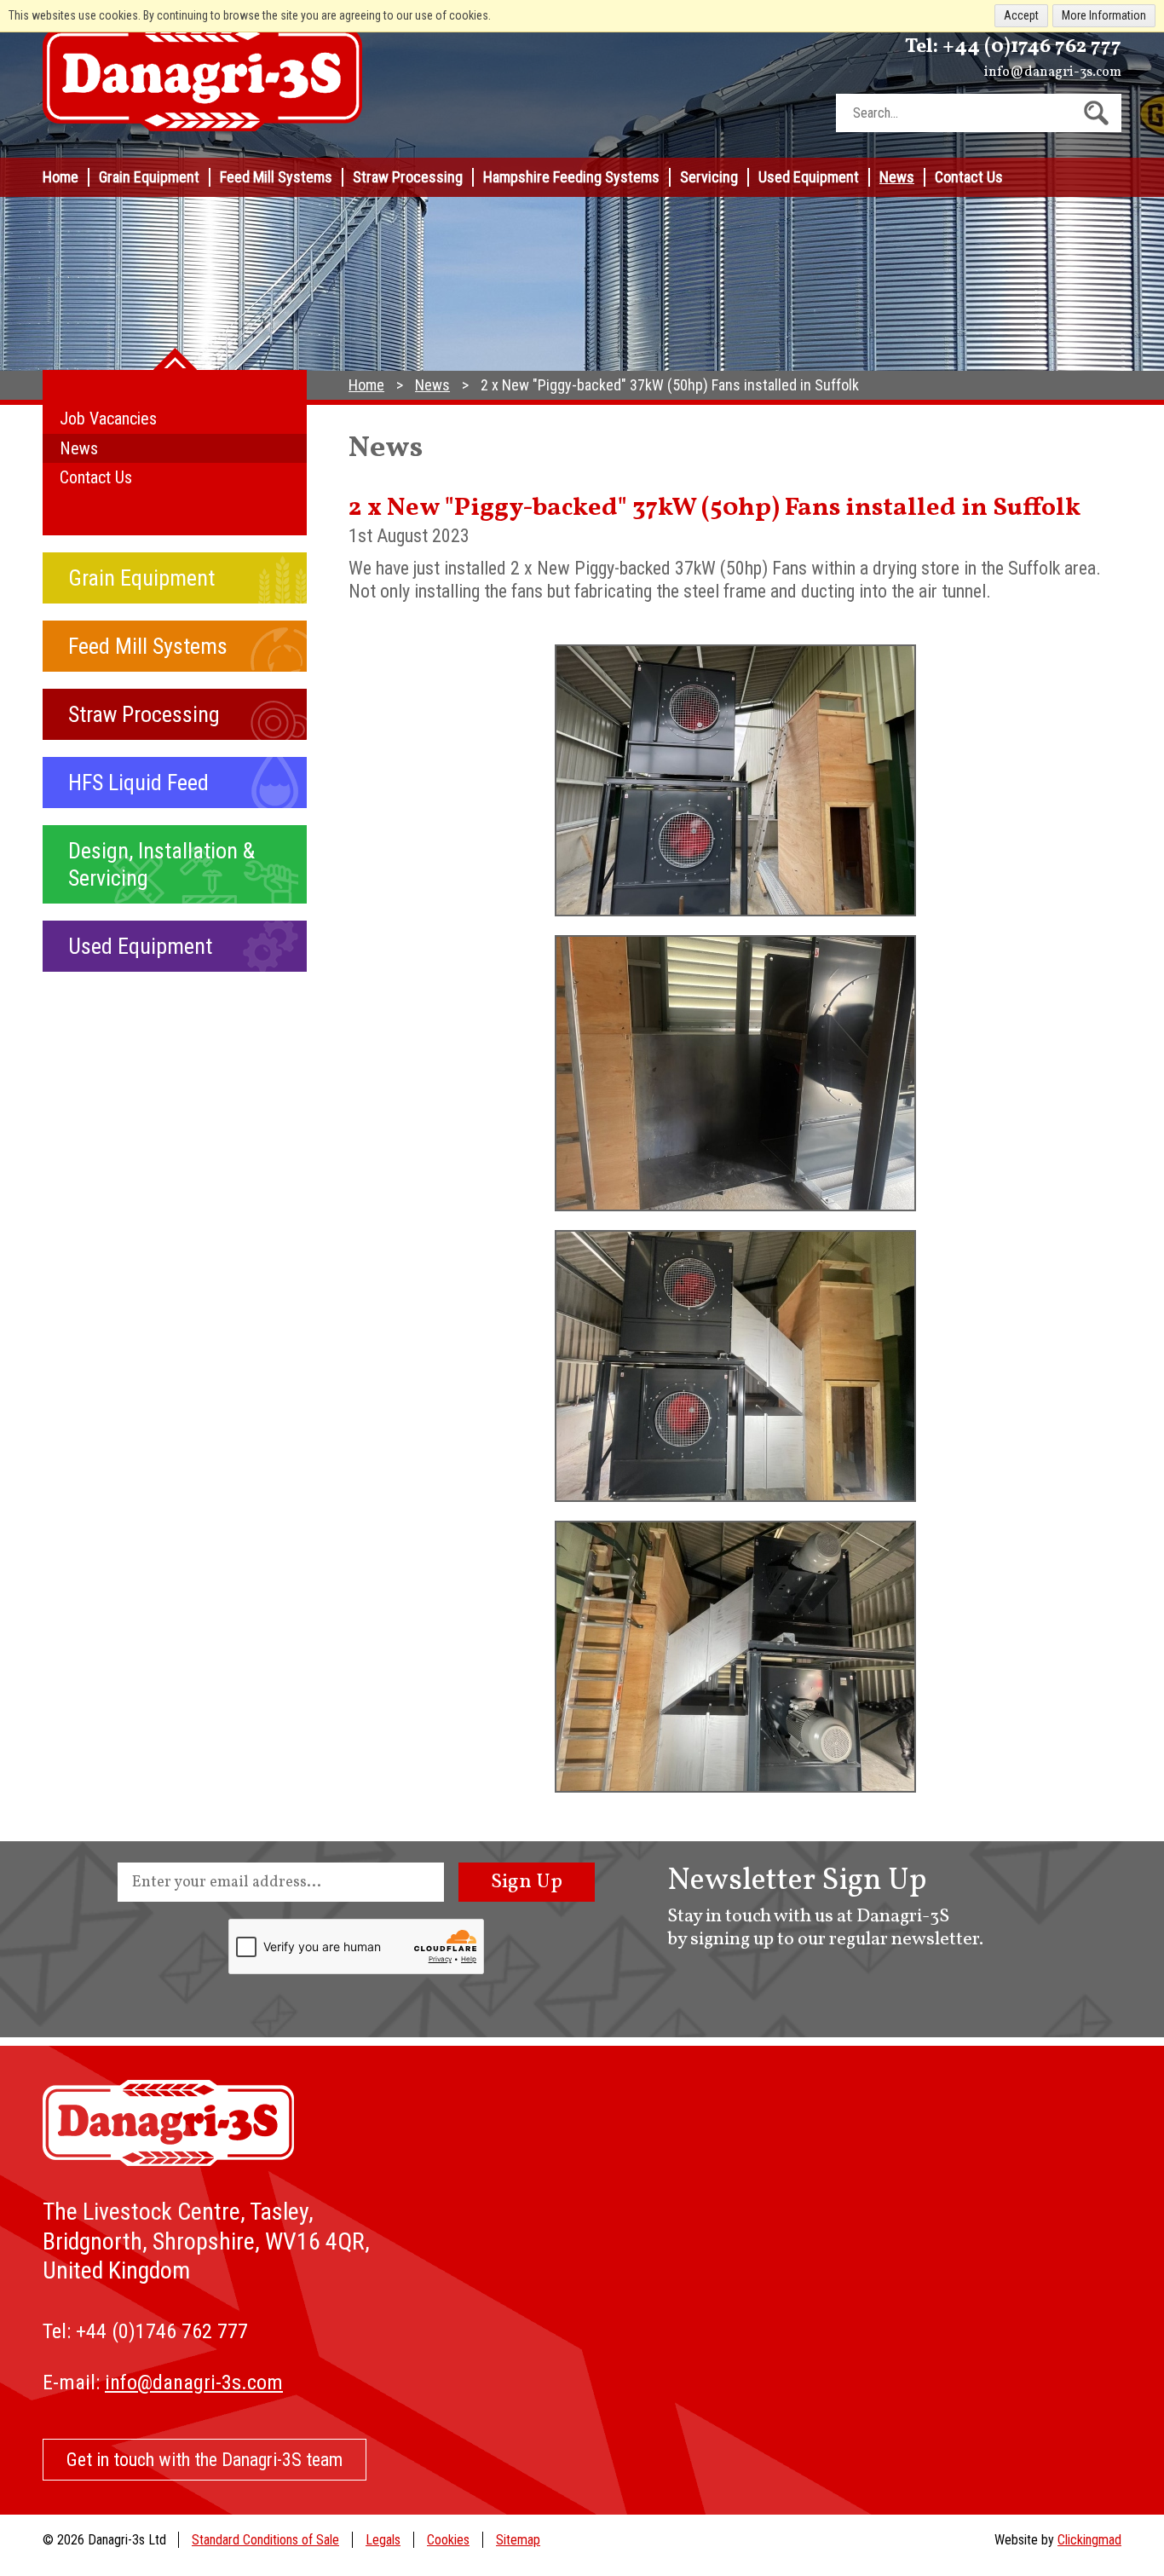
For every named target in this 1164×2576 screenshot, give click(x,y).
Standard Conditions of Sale (265, 2540)
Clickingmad (1089, 2540)
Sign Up (527, 1882)
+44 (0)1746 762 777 (1032, 47)
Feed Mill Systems (276, 177)
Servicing (709, 177)
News (897, 177)
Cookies (448, 2540)
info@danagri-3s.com (1053, 72)
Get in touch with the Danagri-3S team (205, 2460)
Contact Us (969, 177)
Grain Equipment (149, 177)
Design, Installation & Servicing (161, 864)
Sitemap (518, 2540)
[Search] (1096, 113)
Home (61, 177)
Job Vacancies (108, 419)
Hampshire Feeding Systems (571, 177)
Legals (383, 2540)
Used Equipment (809, 177)
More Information (1104, 15)
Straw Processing (408, 177)
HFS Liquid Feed (138, 783)
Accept (1021, 15)
